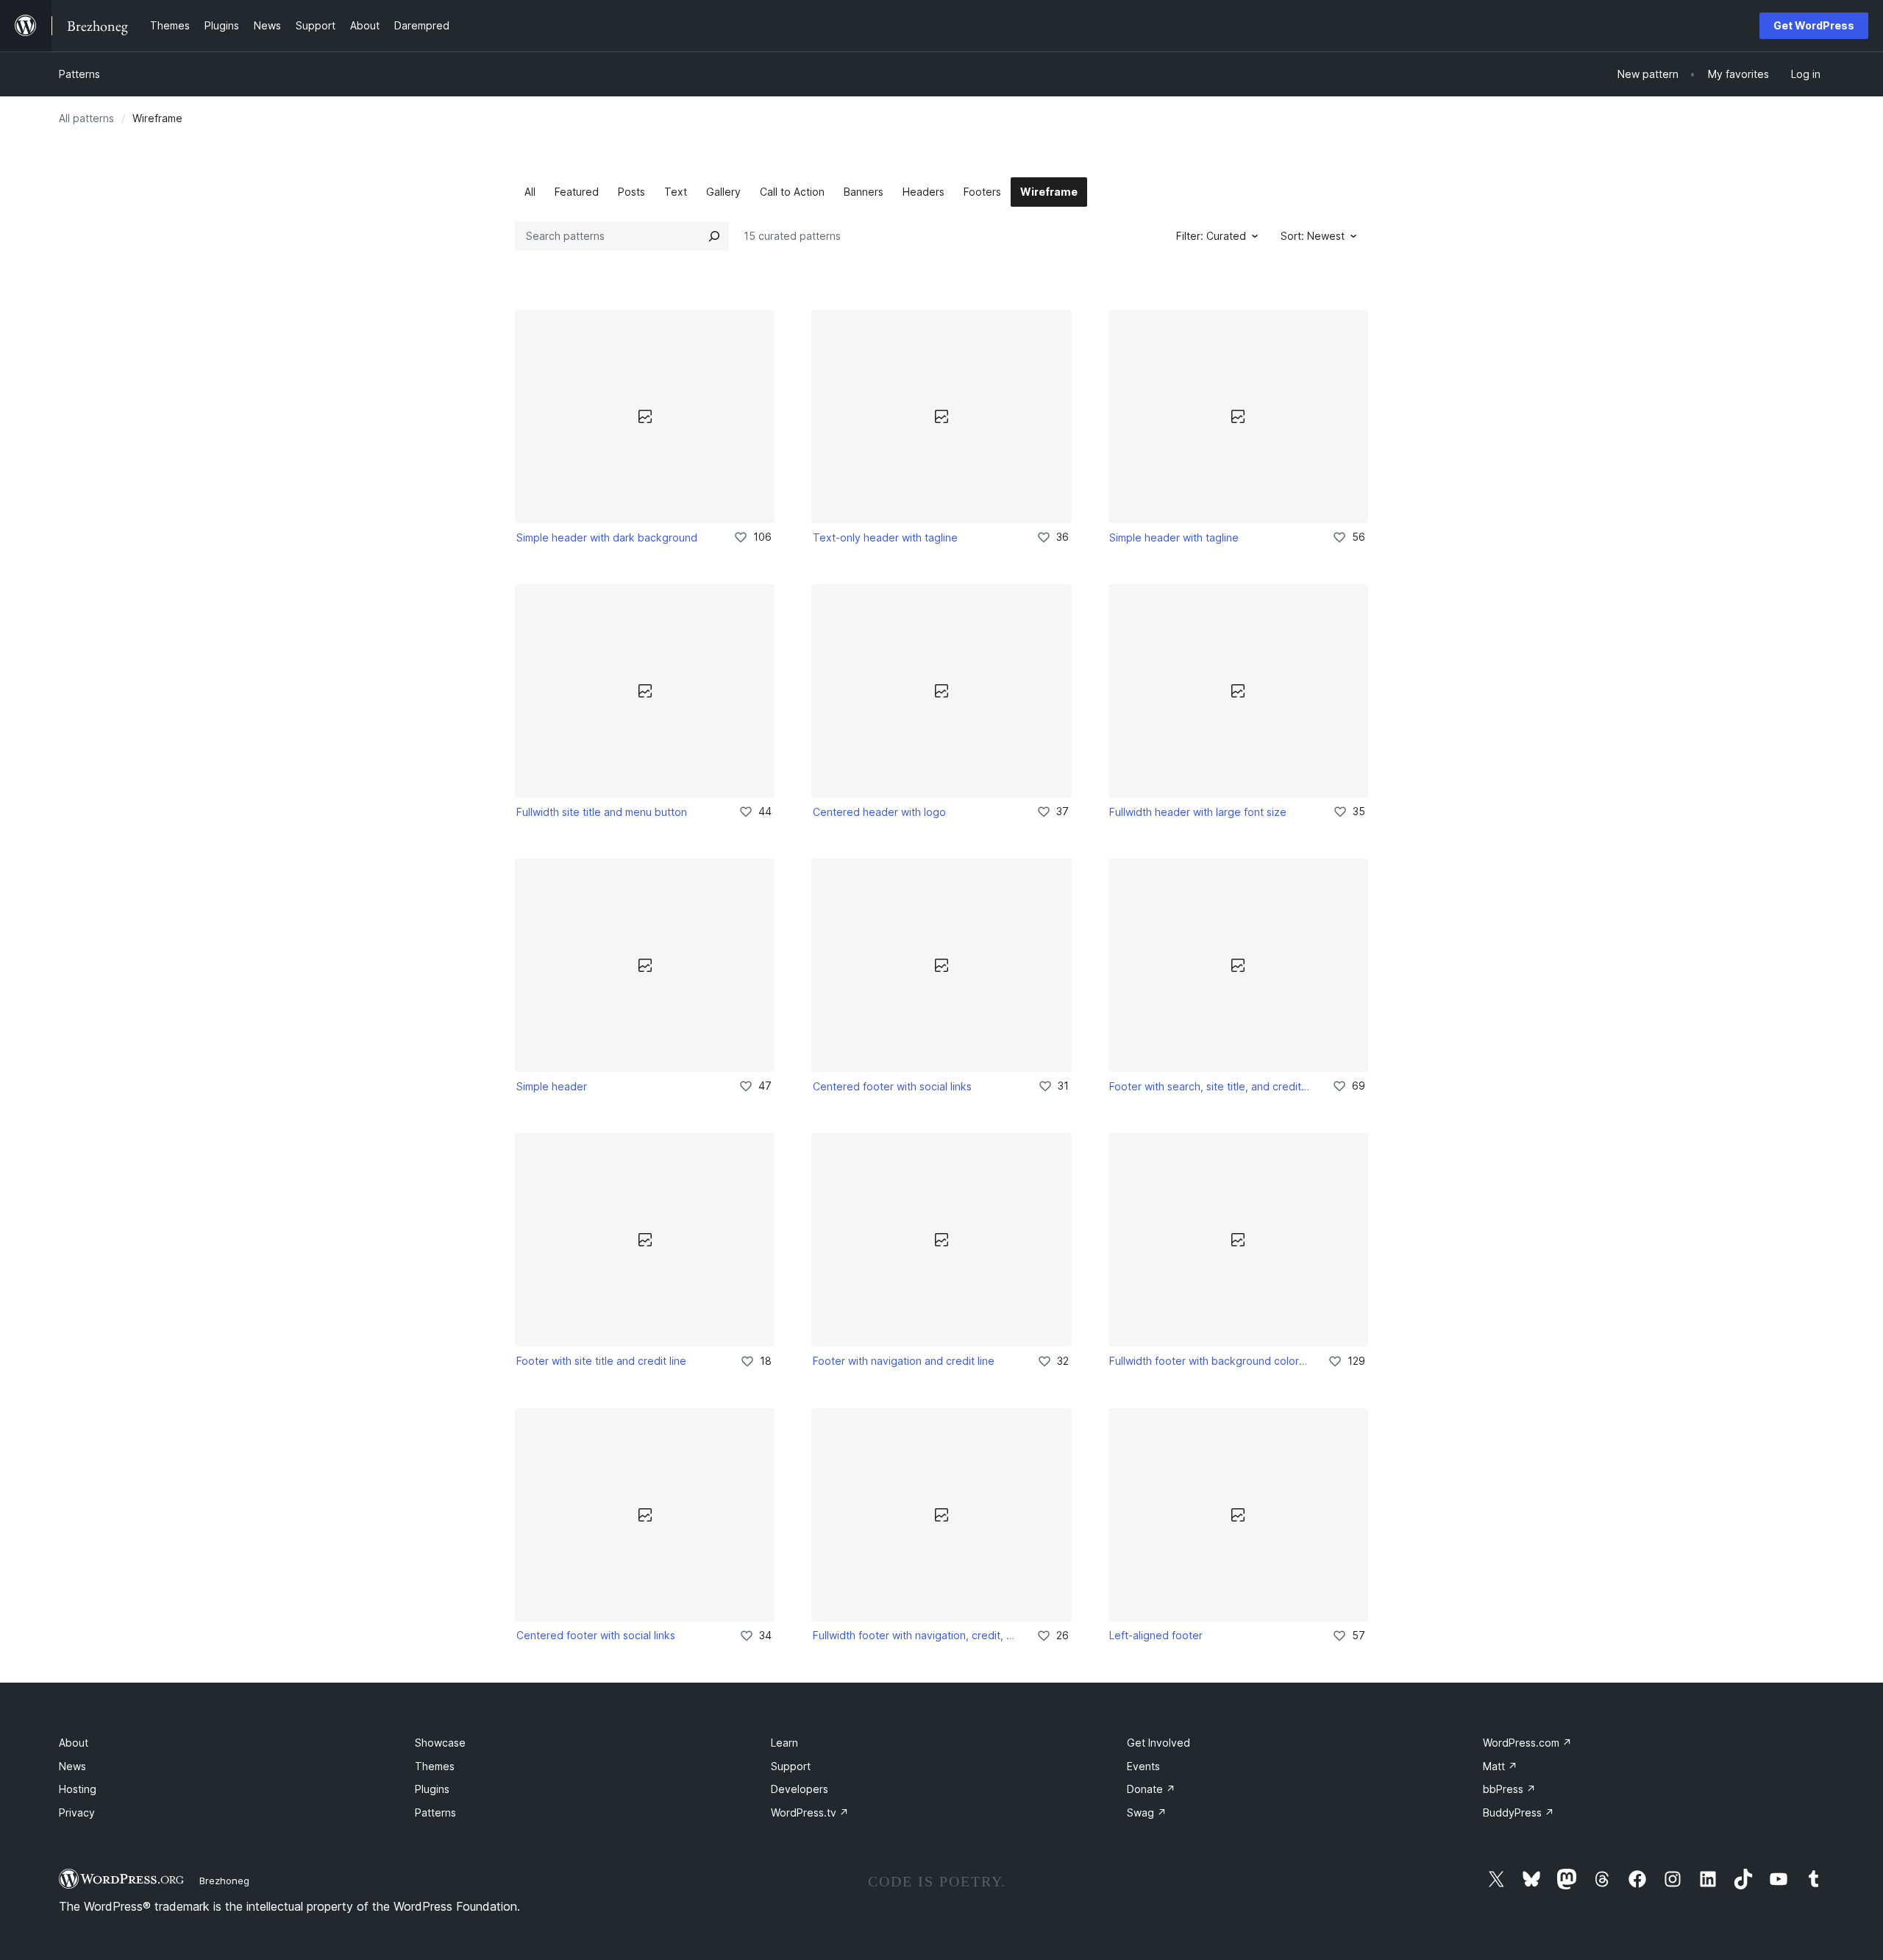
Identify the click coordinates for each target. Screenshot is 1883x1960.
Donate (1151, 1789)
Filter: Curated (1211, 236)
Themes (435, 1766)
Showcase (440, 1743)
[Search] (714, 236)
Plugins (432, 1789)
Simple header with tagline (1174, 537)
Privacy (77, 1812)
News (72, 1766)
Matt (1500, 1766)
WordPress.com (1527, 1743)
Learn (784, 1743)
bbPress (1509, 1789)
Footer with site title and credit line (601, 1361)
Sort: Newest (1313, 236)
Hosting (78, 1789)
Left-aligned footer (1156, 1635)
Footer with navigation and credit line (904, 1361)
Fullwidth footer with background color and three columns (1208, 1361)
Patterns (79, 74)
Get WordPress (1814, 25)
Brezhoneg (224, 1881)
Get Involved (1158, 1743)
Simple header (552, 1086)
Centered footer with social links (892, 1086)
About (74, 1743)
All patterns (86, 118)
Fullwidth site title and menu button (602, 812)
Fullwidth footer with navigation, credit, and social (914, 1635)
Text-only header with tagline (885, 537)
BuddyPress (1519, 1812)
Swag (1147, 1812)
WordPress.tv (810, 1812)
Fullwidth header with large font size (1198, 812)
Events (1143, 1766)
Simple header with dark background (607, 537)
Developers (800, 1789)
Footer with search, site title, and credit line (1210, 1086)
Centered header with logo (879, 812)
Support (791, 1766)
